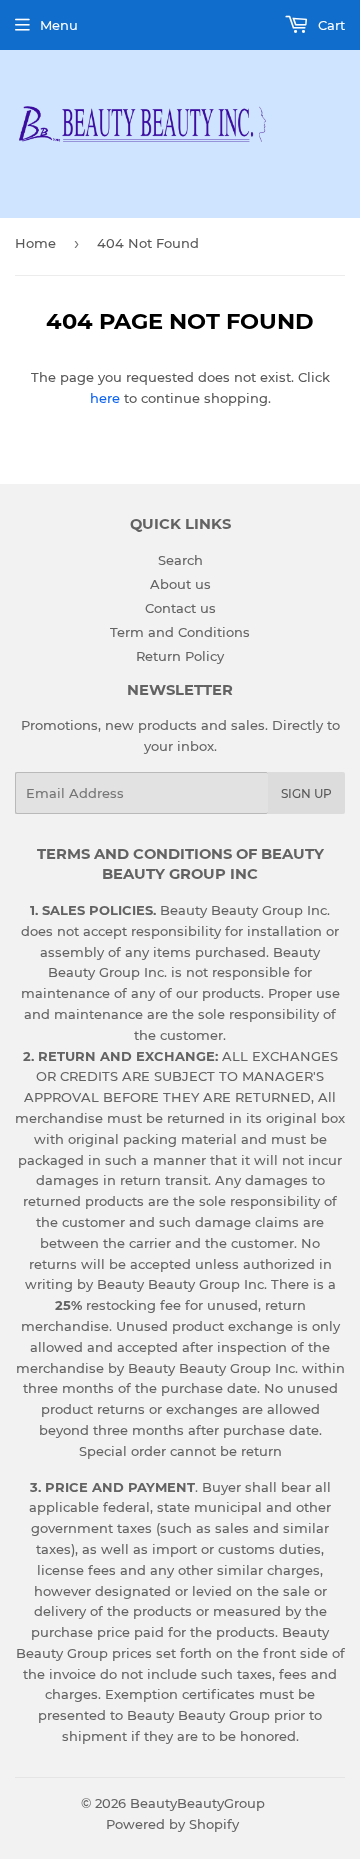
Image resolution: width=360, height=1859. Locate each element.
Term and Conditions (180, 632)
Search (180, 560)
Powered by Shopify (172, 1824)
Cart (329, 25)
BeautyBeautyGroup (197, 1803)
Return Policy (180, 656)
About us (180, 584)
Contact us (180, 608)
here (105, 398)
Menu (59, 25)
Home (35, 243)
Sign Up (306, 793)
